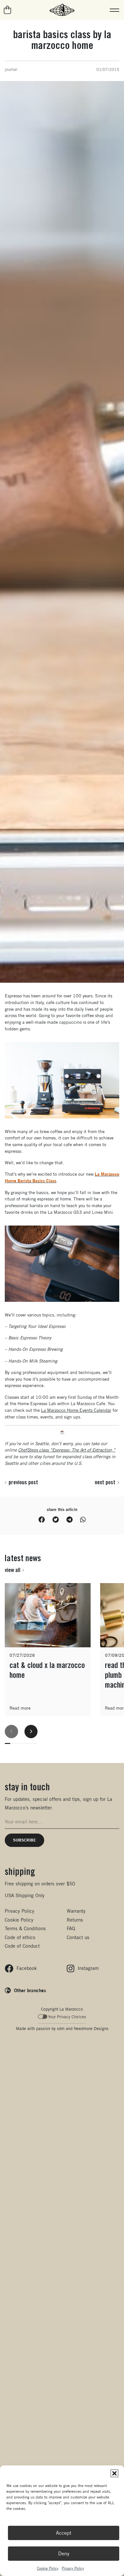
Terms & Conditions (25, 1928)
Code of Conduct (22, 1946)
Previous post (23, 1482)
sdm (61, 2029)
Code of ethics (20, 1937)
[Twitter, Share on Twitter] (56, 1520)
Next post (105, 1482)
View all (13, 1570)
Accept (64, 2533)
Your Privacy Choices (67, 2017)
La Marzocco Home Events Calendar (76, 1410)
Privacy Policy (73, 2568)
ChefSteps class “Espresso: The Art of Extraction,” (67, 1450)
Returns (75, 1920)
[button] (114, 2473)
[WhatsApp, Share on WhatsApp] (83, 1520)
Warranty (76, 1911)
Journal (11, 69)
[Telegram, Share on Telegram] (69, 1520)
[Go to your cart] (8, 10)
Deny (64, 2554)
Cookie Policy (48, 2568)
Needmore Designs (91, 2029)
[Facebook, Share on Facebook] (42, 1520)
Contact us (78, 1937)
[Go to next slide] (31, 1732)
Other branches (30, 1990)
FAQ (71, 1928)
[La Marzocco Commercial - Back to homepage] (62, 10)
